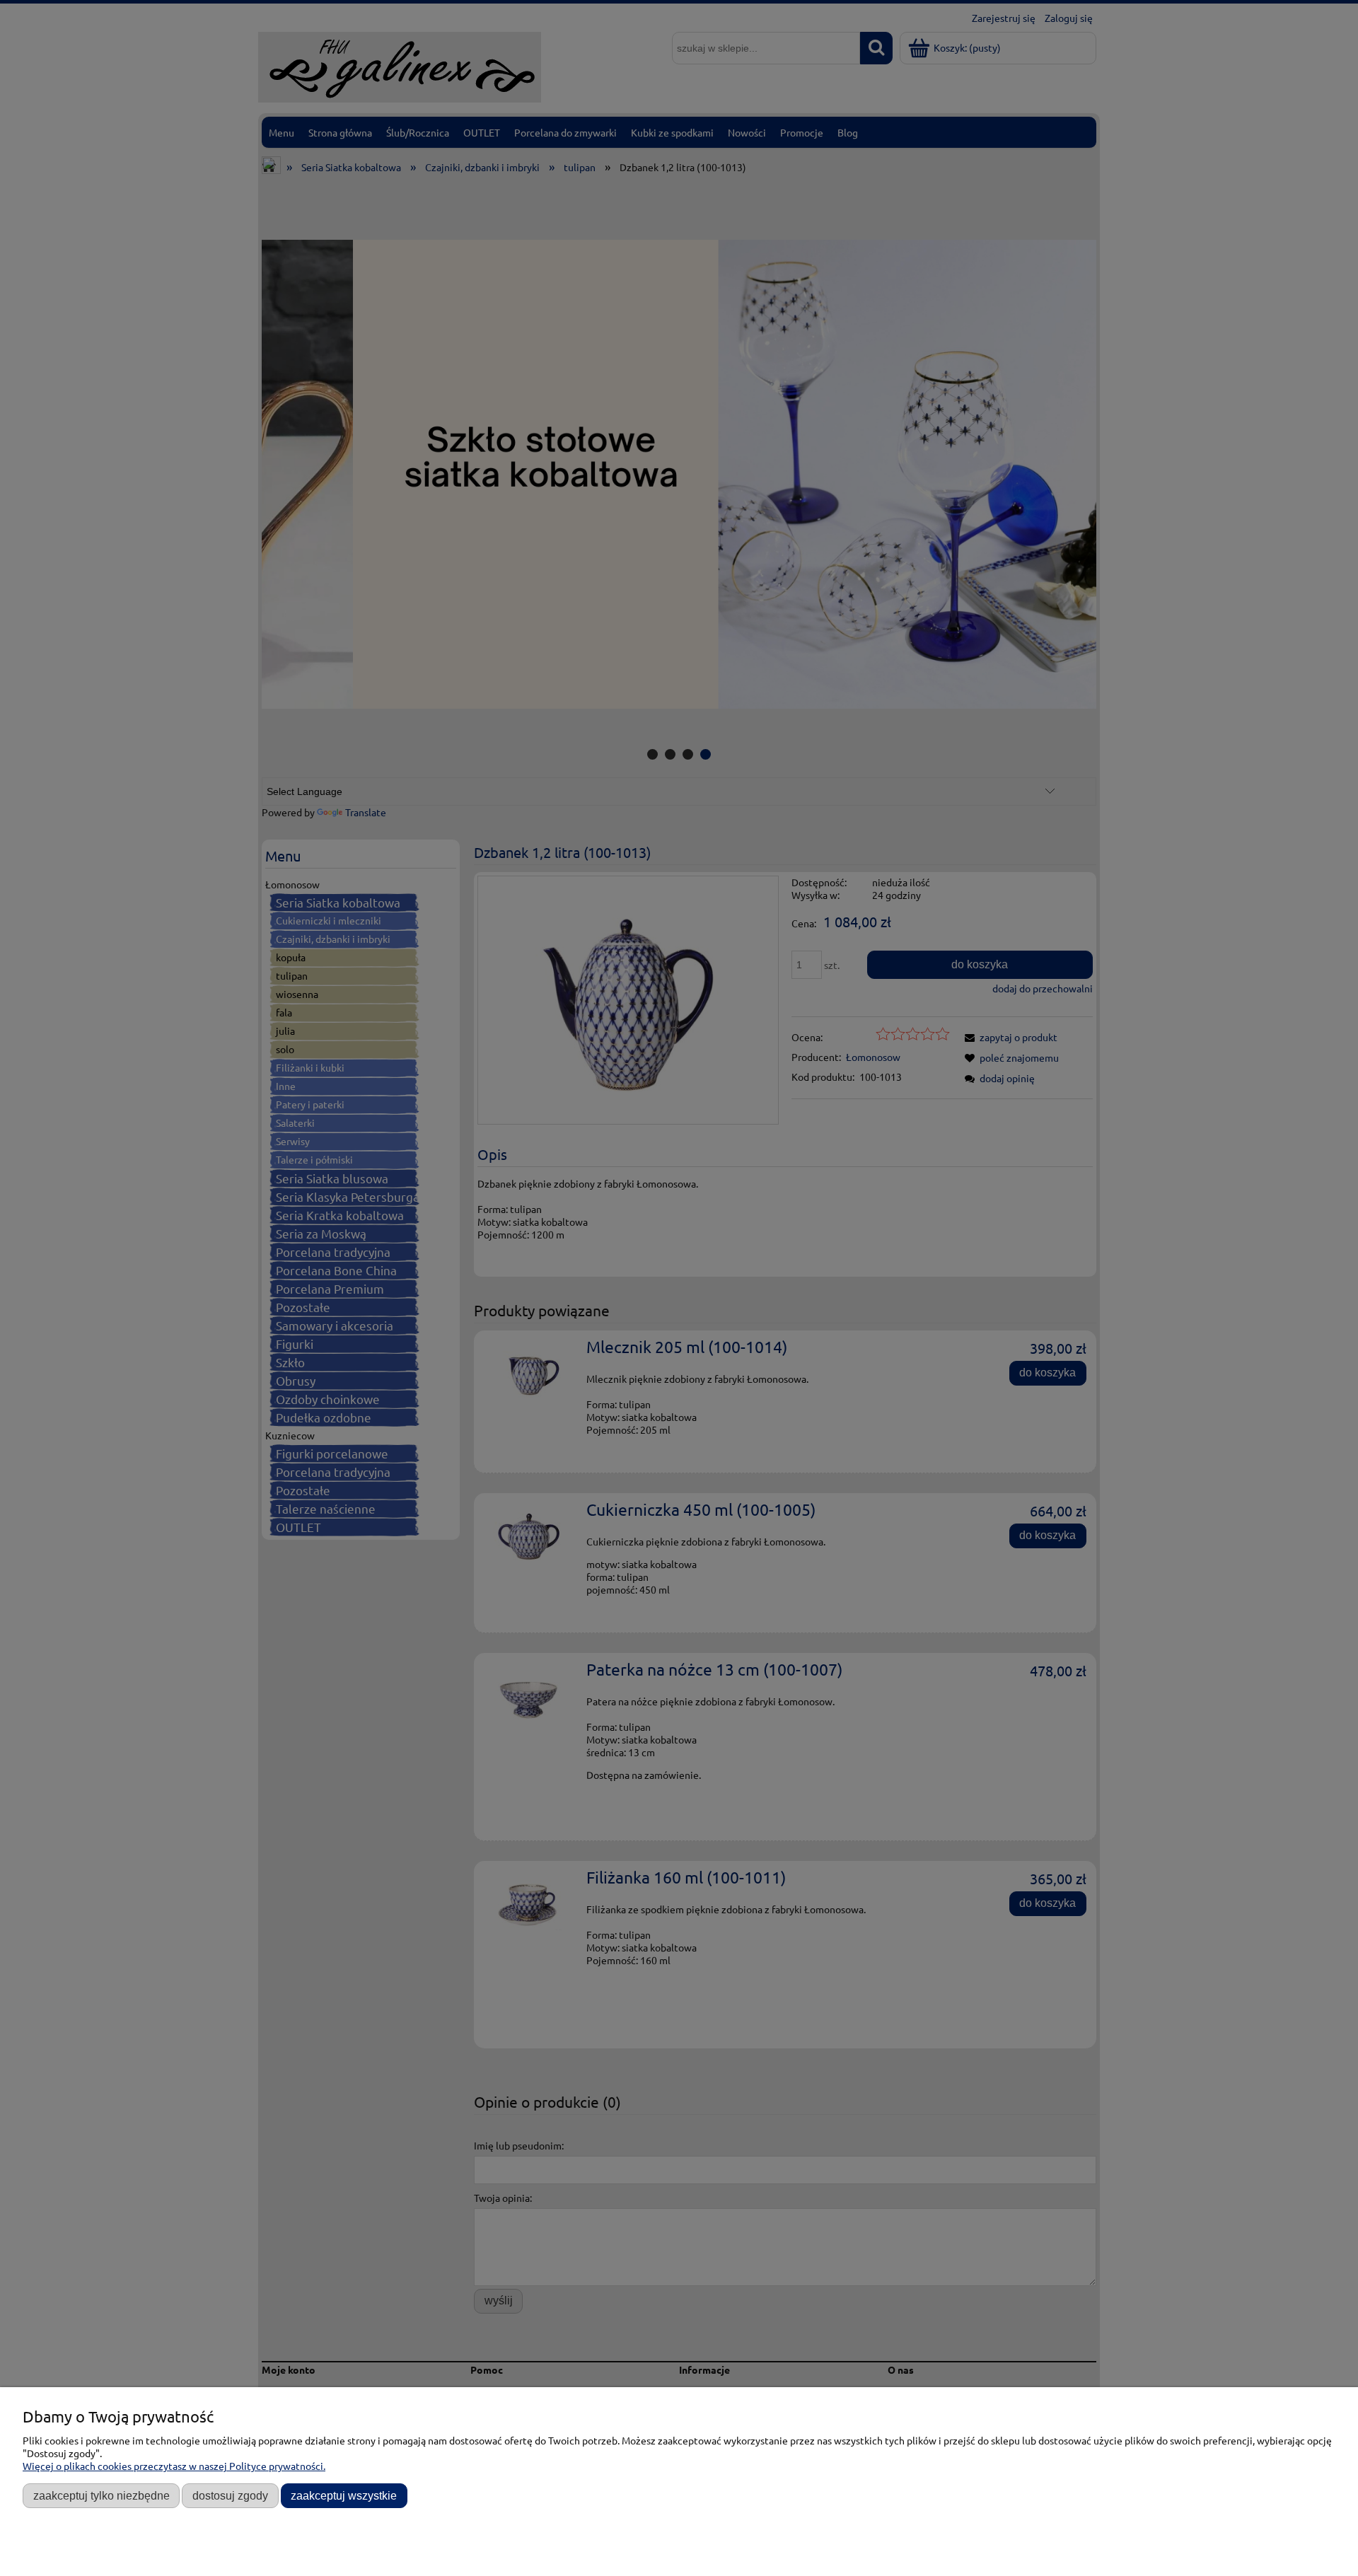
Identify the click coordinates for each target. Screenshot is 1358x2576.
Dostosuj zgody (230, 2495)
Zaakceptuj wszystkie (344, 2495)
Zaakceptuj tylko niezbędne (101, 2495)
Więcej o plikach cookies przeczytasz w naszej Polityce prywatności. (174, 2466)
